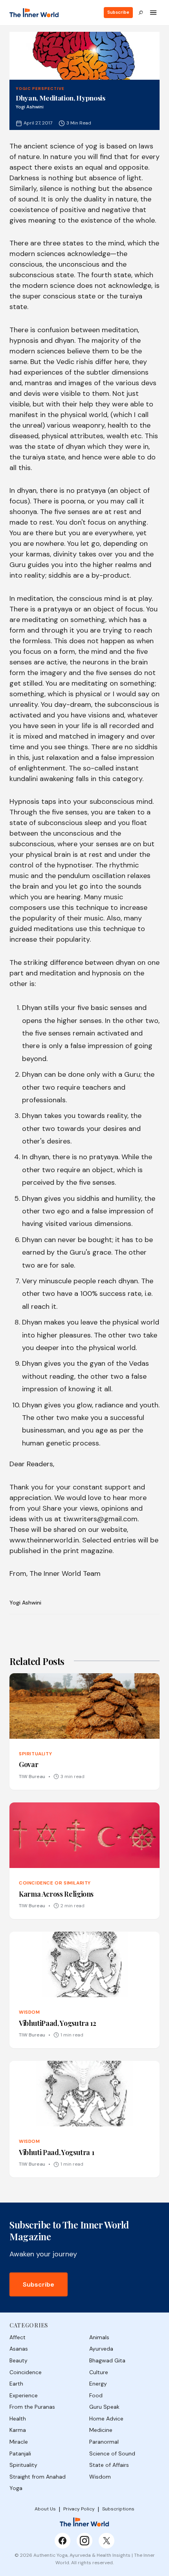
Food (96, 2395)
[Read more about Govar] (84, 1732)
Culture (99, 2372)
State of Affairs (109, 2465)
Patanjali (20, 2453)
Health (18, 2419)
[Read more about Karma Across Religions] (84, 1861)
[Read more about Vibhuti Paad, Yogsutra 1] (84, 2119)
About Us (45, 2509)
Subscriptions (118, 2509)
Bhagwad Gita (107, 2360)
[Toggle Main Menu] (153, 13)
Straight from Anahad (38, 2477)
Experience (24, 2395)
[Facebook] (62, 2541)
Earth (16, 2384)
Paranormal (104, 2442)
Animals (99, 2337)
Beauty (18, 2360)
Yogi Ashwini (25, 1603)
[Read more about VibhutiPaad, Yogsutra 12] (84, 1990)
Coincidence (26, 2372)
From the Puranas (32, 2407)
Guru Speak (104, 2407)
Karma (18, 2430)
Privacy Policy (79, 2509)
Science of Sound (112, 2453)
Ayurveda (101, 2349)
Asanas (19, 2349)
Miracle (19, 2442)
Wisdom (100, 2477)
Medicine (101, 2430)
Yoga (16, 2488)
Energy (98, 2384)
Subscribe (118, 12)
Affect (17, 2337)
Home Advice (106, 2419)
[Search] (141, 13)
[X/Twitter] (107, 2541)
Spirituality (23, 2465)
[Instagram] (84, 2541)
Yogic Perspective (40, 89)
